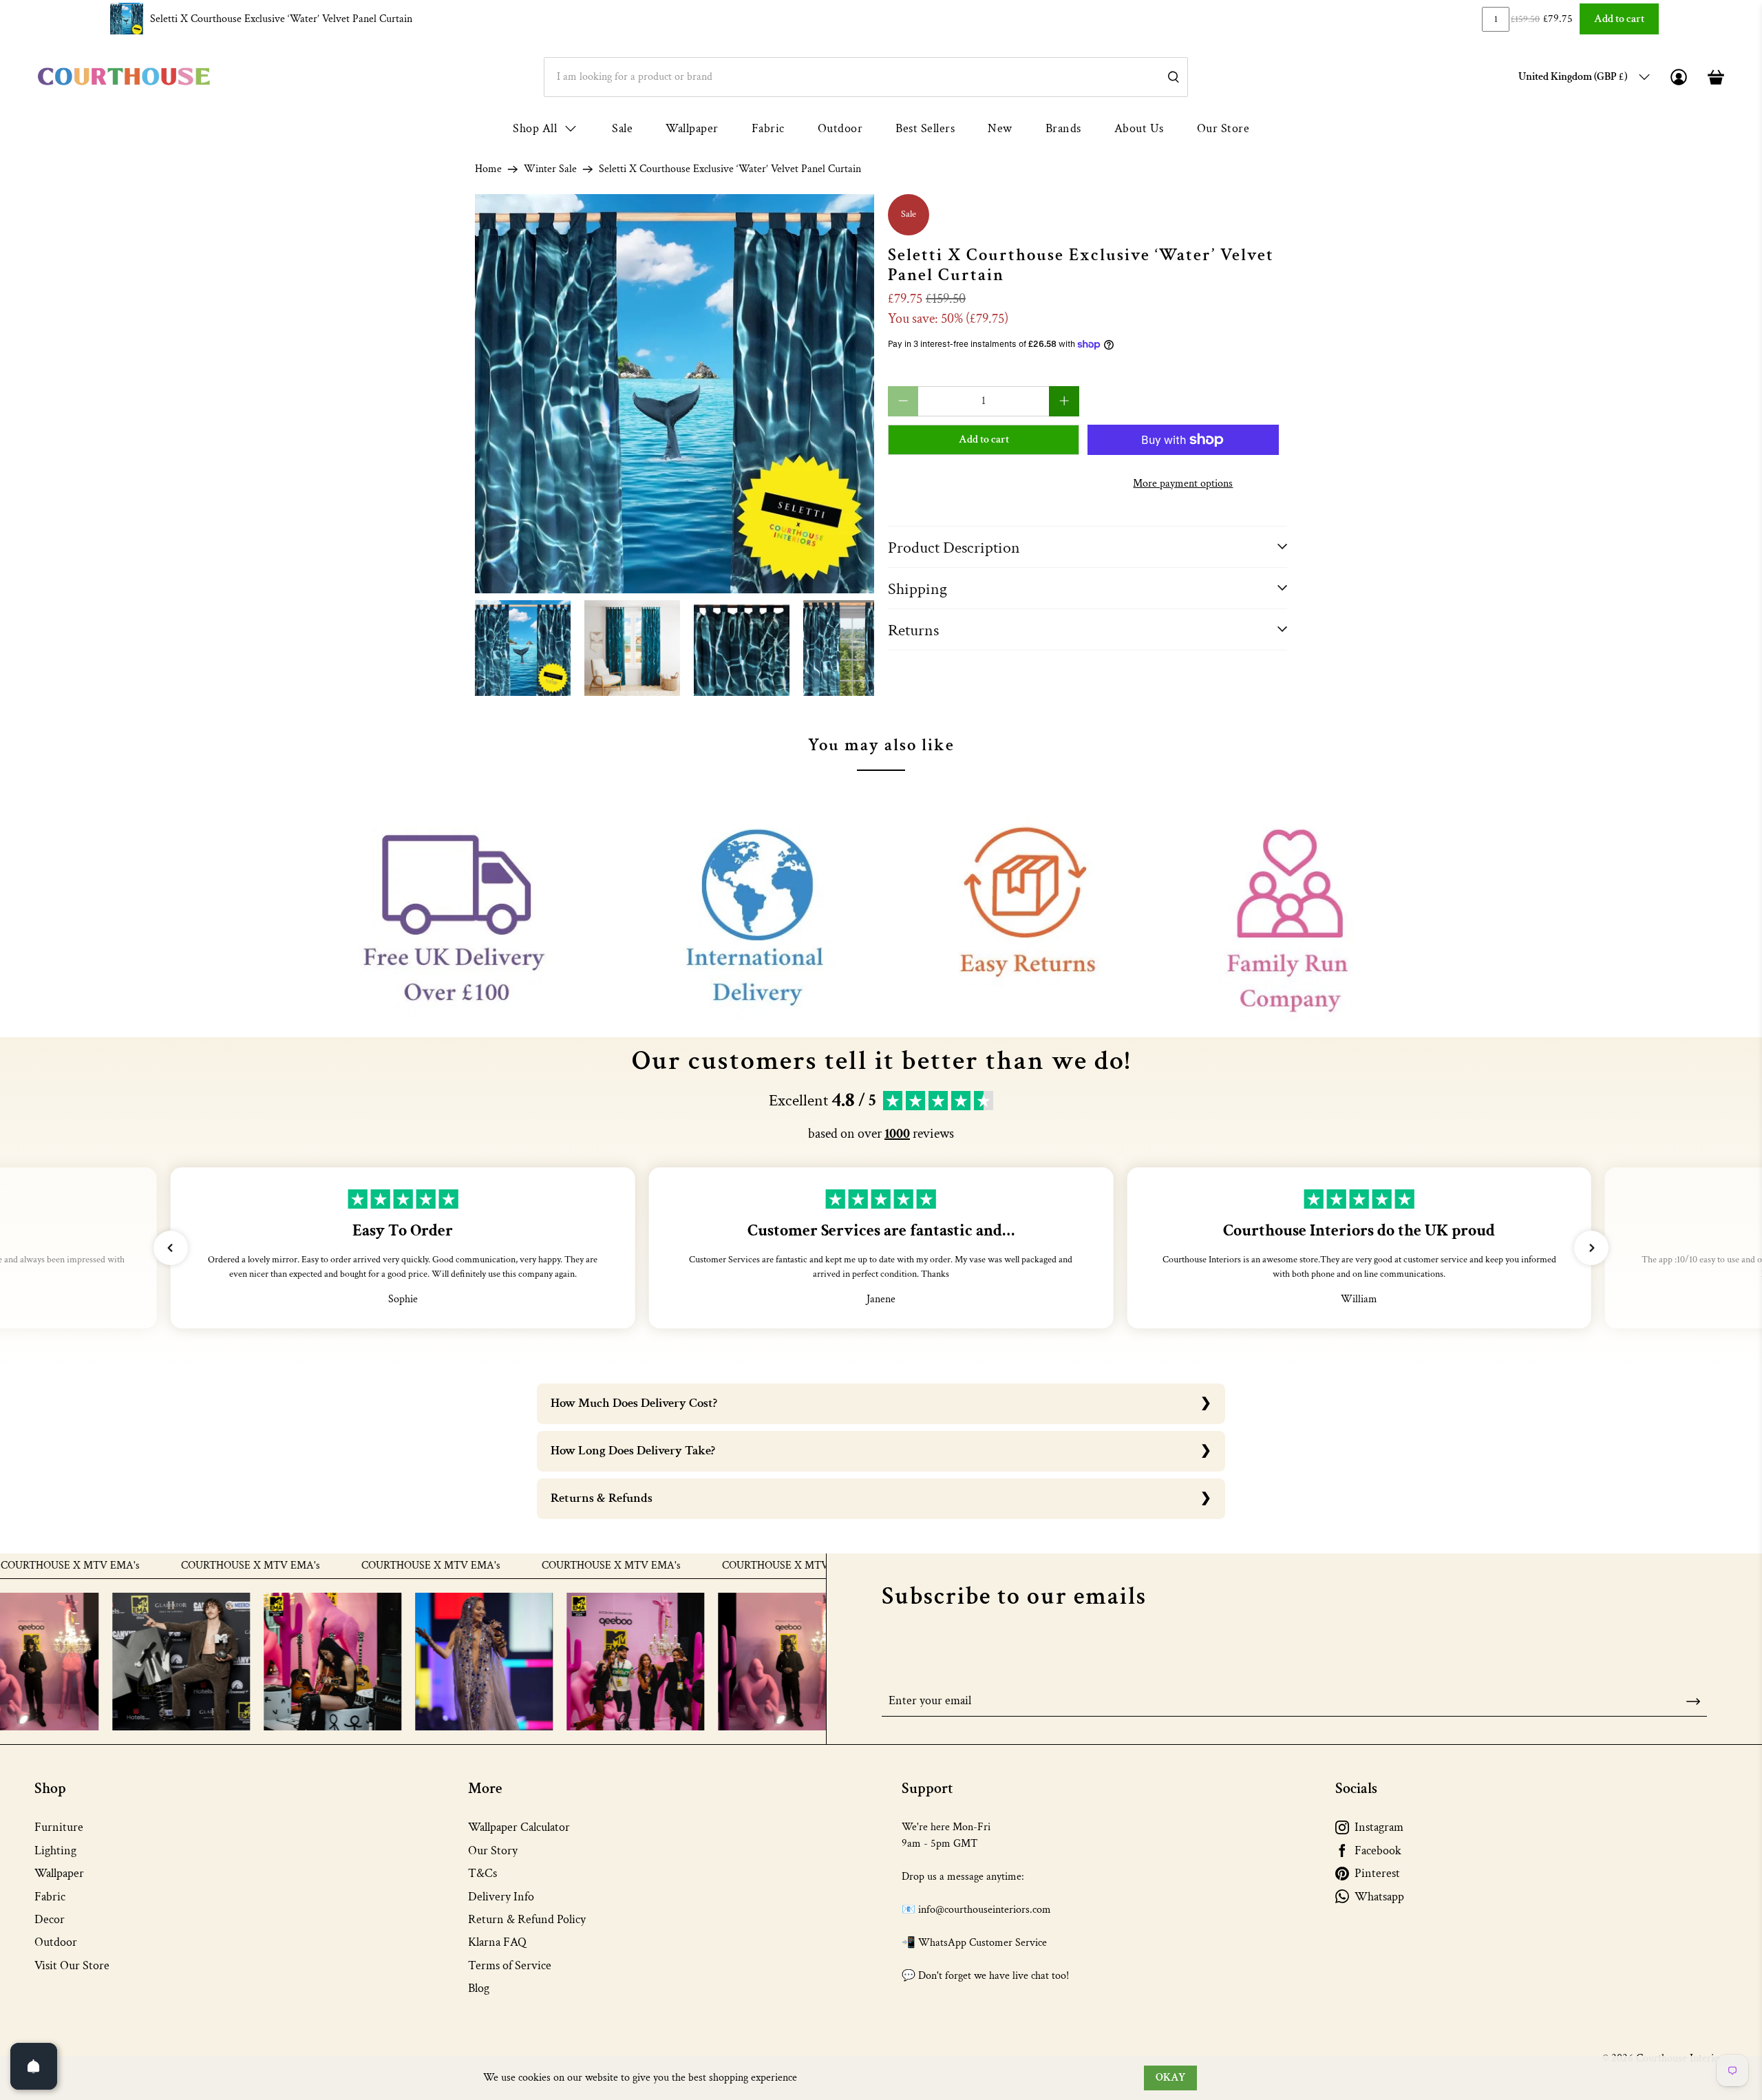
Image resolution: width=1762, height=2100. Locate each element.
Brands (1063, 128)
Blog (479, 1988)
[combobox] (866, 77)
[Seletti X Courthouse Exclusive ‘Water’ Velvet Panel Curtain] (675, 394)
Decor (50, 1919)
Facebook (1378, 1850)
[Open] (34, 2066)
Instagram (1379, 1827)
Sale (622, 128)
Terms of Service (510, 1965)
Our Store (1223, 128)
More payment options (1183, 484)
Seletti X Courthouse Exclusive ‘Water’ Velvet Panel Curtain (281, 19)
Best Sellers (925, 128)
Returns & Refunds (602, 1498)
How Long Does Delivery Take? (633, 1451)
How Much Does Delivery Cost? (634, 1403)
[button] (171, 1248)
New (1000, 128)
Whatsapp (1379, 1897)
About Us (1139, 128)
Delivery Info (501, 1897)
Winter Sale (550, 169)
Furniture (59, 1827)
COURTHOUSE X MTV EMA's (183, 1566)
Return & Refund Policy (527, 1919)
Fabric (768, 128)
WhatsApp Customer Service (983, 1943)
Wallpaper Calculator (519, 1827)
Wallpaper (692, 128)
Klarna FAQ (497, 1942)
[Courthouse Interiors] (124, 77)
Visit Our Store (72, 1965)
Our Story (493, 1850)
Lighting (55, 1850)
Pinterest (1377, 1873)
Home (488, 169)
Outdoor (840, 128)
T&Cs (482, 1873)
